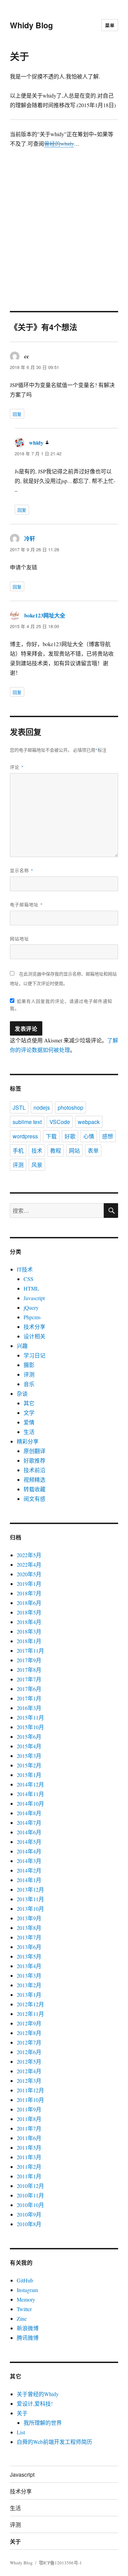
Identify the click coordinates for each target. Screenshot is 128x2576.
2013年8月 (29, 1928)
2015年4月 (29, 1746)
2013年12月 (30, 1889)
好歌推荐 (34, 1460)
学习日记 (34, 1355)
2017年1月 (29, 1698)
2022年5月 (29, 1555)
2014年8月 (29, 1813)
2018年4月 (29, 1622)
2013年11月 (30, 1899)
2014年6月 (29, 1832)
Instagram (27, 2290)
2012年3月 (29, 2081)
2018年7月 (29, 1593)
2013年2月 (29, 1985)
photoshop (70, 1107)
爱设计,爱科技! (35, 2403)
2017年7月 (29, 1679)
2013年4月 (29, 1966)
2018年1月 (29, 1641)
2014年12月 (30, 1784)
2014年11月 (30, 1794)
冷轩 (30, 538)
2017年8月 (29, 1670)
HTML (31, 1288)
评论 (17, 767)
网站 (74, 1150)
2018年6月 (29, 1603)
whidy (36, 443)
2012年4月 (29, 2071)
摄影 (29, 1365)
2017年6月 (29, 1689)
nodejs (42, 1107)
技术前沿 (34, 1470)
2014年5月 (29, 1842)
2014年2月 (29, 1870)
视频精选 (34, 1479)
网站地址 (19, 938)
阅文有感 (34, 1499)
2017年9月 (29, 1660)
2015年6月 (29, 1737)
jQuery (31, 1307)
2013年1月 (29, 1995)
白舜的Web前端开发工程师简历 (54, 2442)
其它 (29, 1403)
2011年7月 (29, 2128)
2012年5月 (29, 2061)
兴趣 (22, 1346)
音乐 (29, 1384)
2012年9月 (29, 2023)
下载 (51, 1136)
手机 (18, 1150)
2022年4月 (29, 1564)
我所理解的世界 (43, 2423)
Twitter (24, 2309)
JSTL (19, 1107)
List (21, 2432)
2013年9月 (29, 1918)
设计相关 (34, 1336)
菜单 (110, 25)
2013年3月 (29, 1975)
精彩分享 (28, 1441)
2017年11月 (30, 1650)
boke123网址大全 (45, 615)
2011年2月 (29, 2167)
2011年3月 (29, 2157)
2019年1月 (29, 1584)
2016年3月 (29, 1708)
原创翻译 (34, 1451)
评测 (18, 1165)
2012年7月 (29, 2042)
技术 (37, 1150)
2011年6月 (29, 2138)
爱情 (29, 1422)
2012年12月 (30, 2004)
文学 (29, 1413)
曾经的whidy (59, 144)
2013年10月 (30, 1909)
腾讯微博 (28, 2338)
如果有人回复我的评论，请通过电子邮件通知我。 (61, 1005)
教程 (56, 1150)
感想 (108, 1136)
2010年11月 (30, 2195)
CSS (29, 1279)
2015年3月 (29, 1756)
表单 (93, 1150)
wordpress (25, 1136)
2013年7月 (29, 1937)
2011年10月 (30, 2100)
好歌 (70, 1136)
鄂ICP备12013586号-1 (60, 2563)
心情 (89, 1136)
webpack (89, 1122)
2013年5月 (29, 1956)
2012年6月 (29, 2052)
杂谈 (22, 1393)
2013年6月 (29, 1947)
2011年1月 (29, 2176)
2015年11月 (30, 1717)
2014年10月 (30, 1803)
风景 (37, 1165)
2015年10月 (30, 1727)
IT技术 (25, 1269)
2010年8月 (29, 2224)
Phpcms (32, 1317)
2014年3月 (29, 1861)
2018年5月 (29, 1612)
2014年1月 (29, 1880)
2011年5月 (29, 2147)
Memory (26, 2299)
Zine (22, 2318)
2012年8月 (29, 2033)
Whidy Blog (31, 25)
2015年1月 (29, 1775)
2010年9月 (29, 2214)
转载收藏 (34, 1489)
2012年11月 (30, 2014)
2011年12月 (30, 2090)
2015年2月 (29, 1765)
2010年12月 (30, 2186)
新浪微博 (28, 2328)
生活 (29, 1432)
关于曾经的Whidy (38, 2394)
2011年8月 (29, 2119)
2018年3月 (29, 1631)
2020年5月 (29, 1574)
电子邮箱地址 (26, 904)
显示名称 (22, 870)
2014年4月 (29, 1851)
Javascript (34, 1298)
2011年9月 (29, 2109)
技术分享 (34, 1327)
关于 (22, 2413)
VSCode (60, 1122)
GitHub (25, 2280)
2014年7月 (29, 1823)
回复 (17, 414)
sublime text (27, 1122)
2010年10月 (30, 2205)
